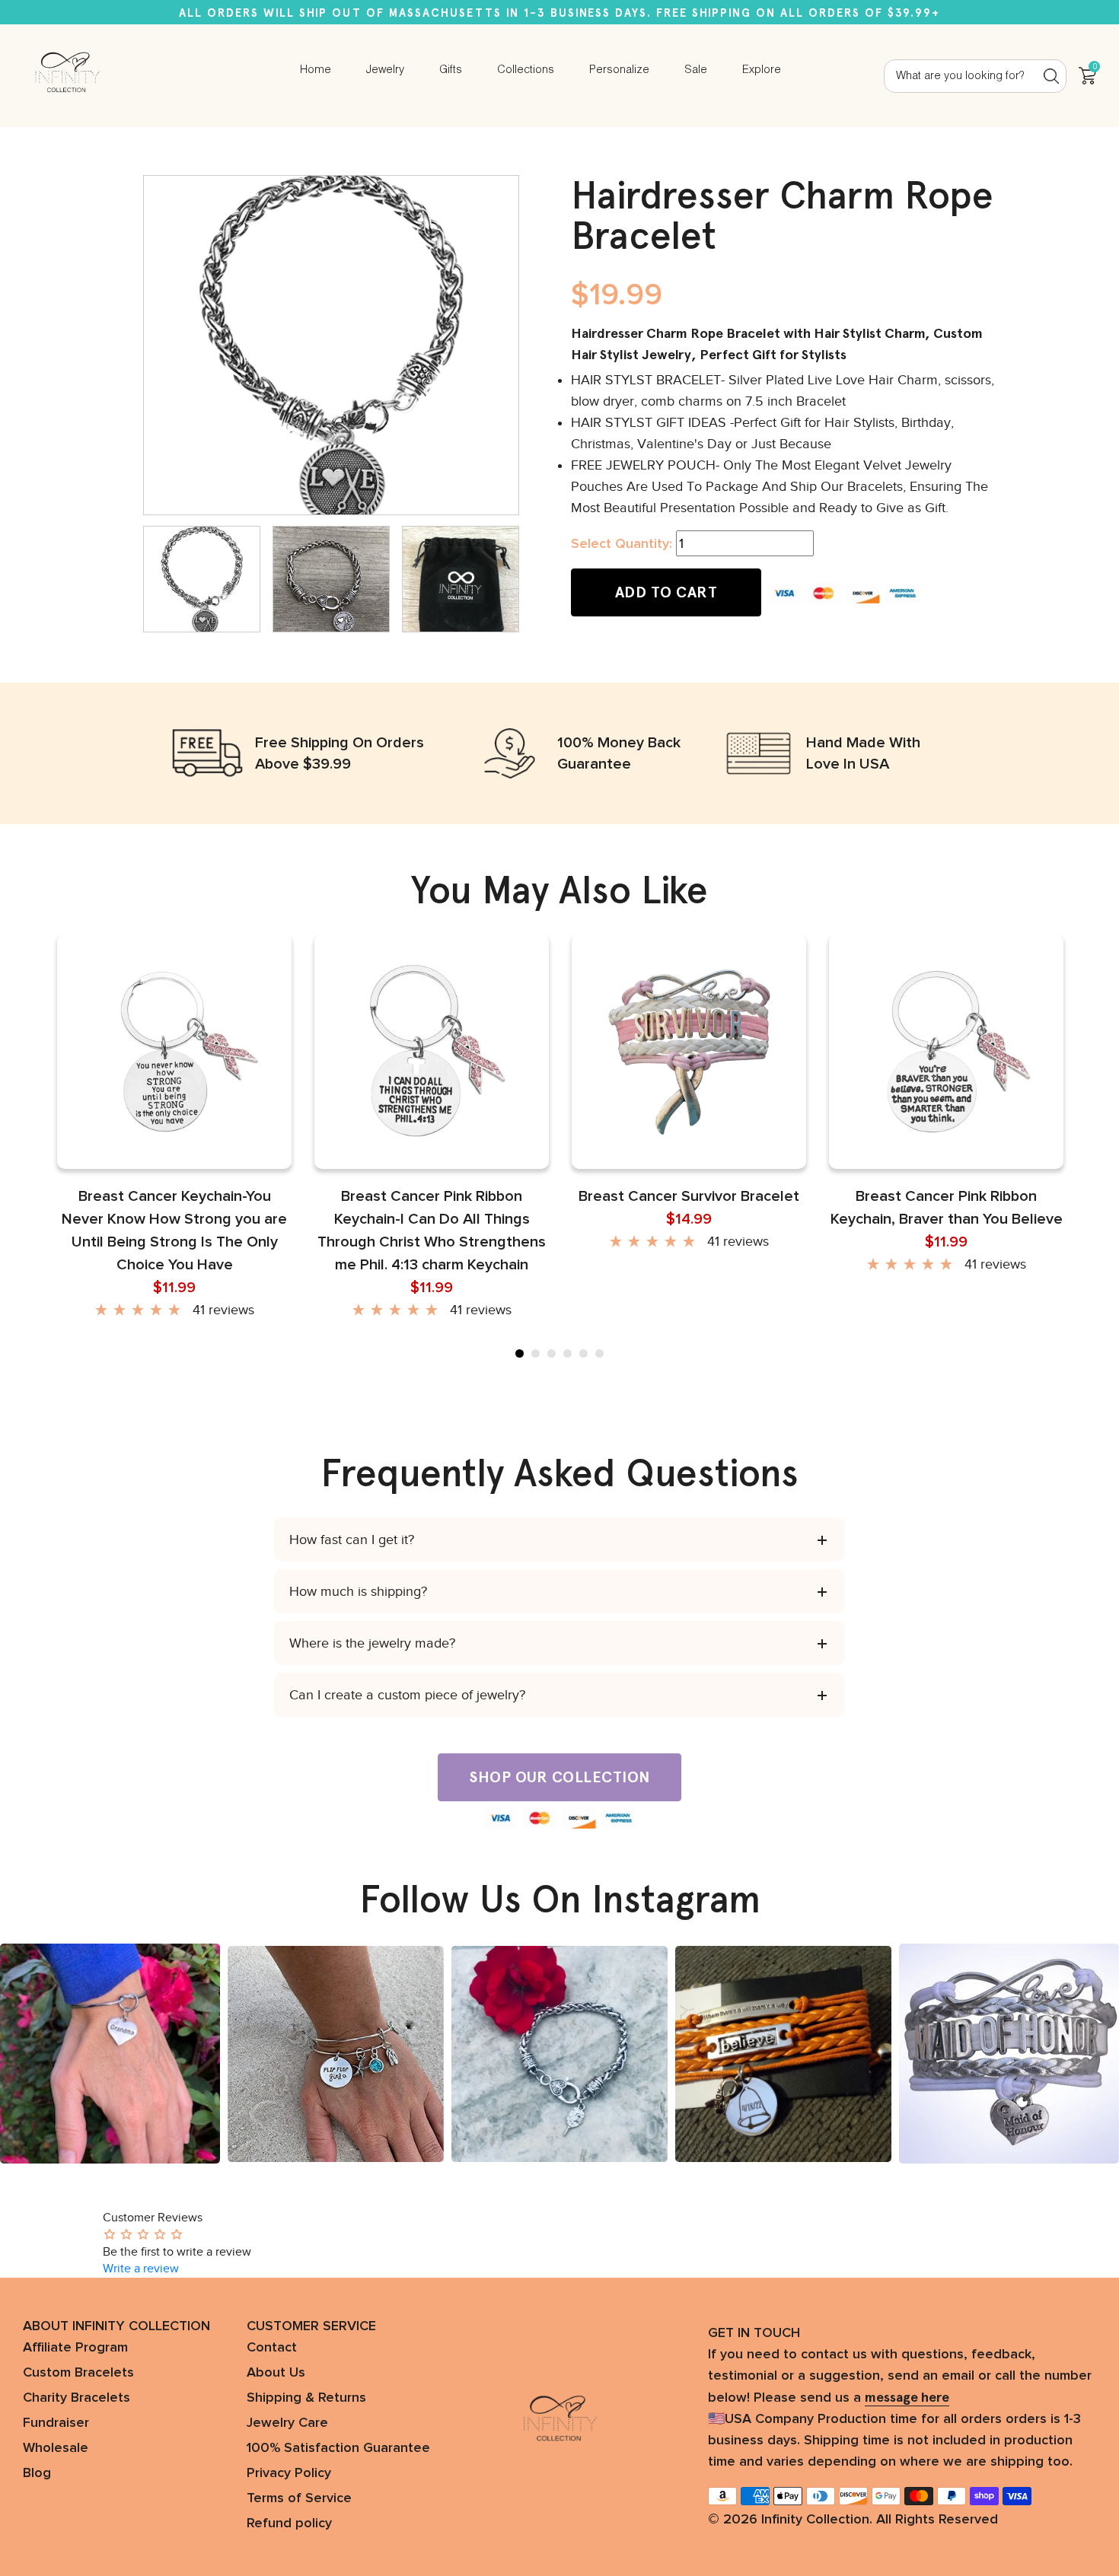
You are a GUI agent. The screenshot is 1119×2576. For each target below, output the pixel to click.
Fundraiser (56, 2423)
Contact (272, 2348)
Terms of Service (299, 2498)
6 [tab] (599, 1353)
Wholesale (56, 2448)
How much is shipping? (358, 1591)
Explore (762, 70)
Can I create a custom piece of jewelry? (407, 1695)
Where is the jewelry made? (372, 1643)
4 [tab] (567, 1353)
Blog (37, 2473)
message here (907, 2397)
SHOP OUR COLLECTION (559, 1777)
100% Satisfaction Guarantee (338, 2448)
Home (316, 70)
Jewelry (385, 70)
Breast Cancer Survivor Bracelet (689, 1196)
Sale (696, 70)
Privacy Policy (289, 2473)
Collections (526, 70)
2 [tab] (536, 1353)
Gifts (451, 70)
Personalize (619, 70)
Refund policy (289, 2523)
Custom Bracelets (78, 2373)
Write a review (141, 2269)
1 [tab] (520, 1353)
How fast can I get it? (352, 1540)
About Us (276, 2373)
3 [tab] (552, 1353)
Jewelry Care (287, 2423)
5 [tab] (583, 1353)
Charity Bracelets (77, 2398)
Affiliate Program (75, 2348)
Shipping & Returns (306, 2398)
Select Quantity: (622, 544)
